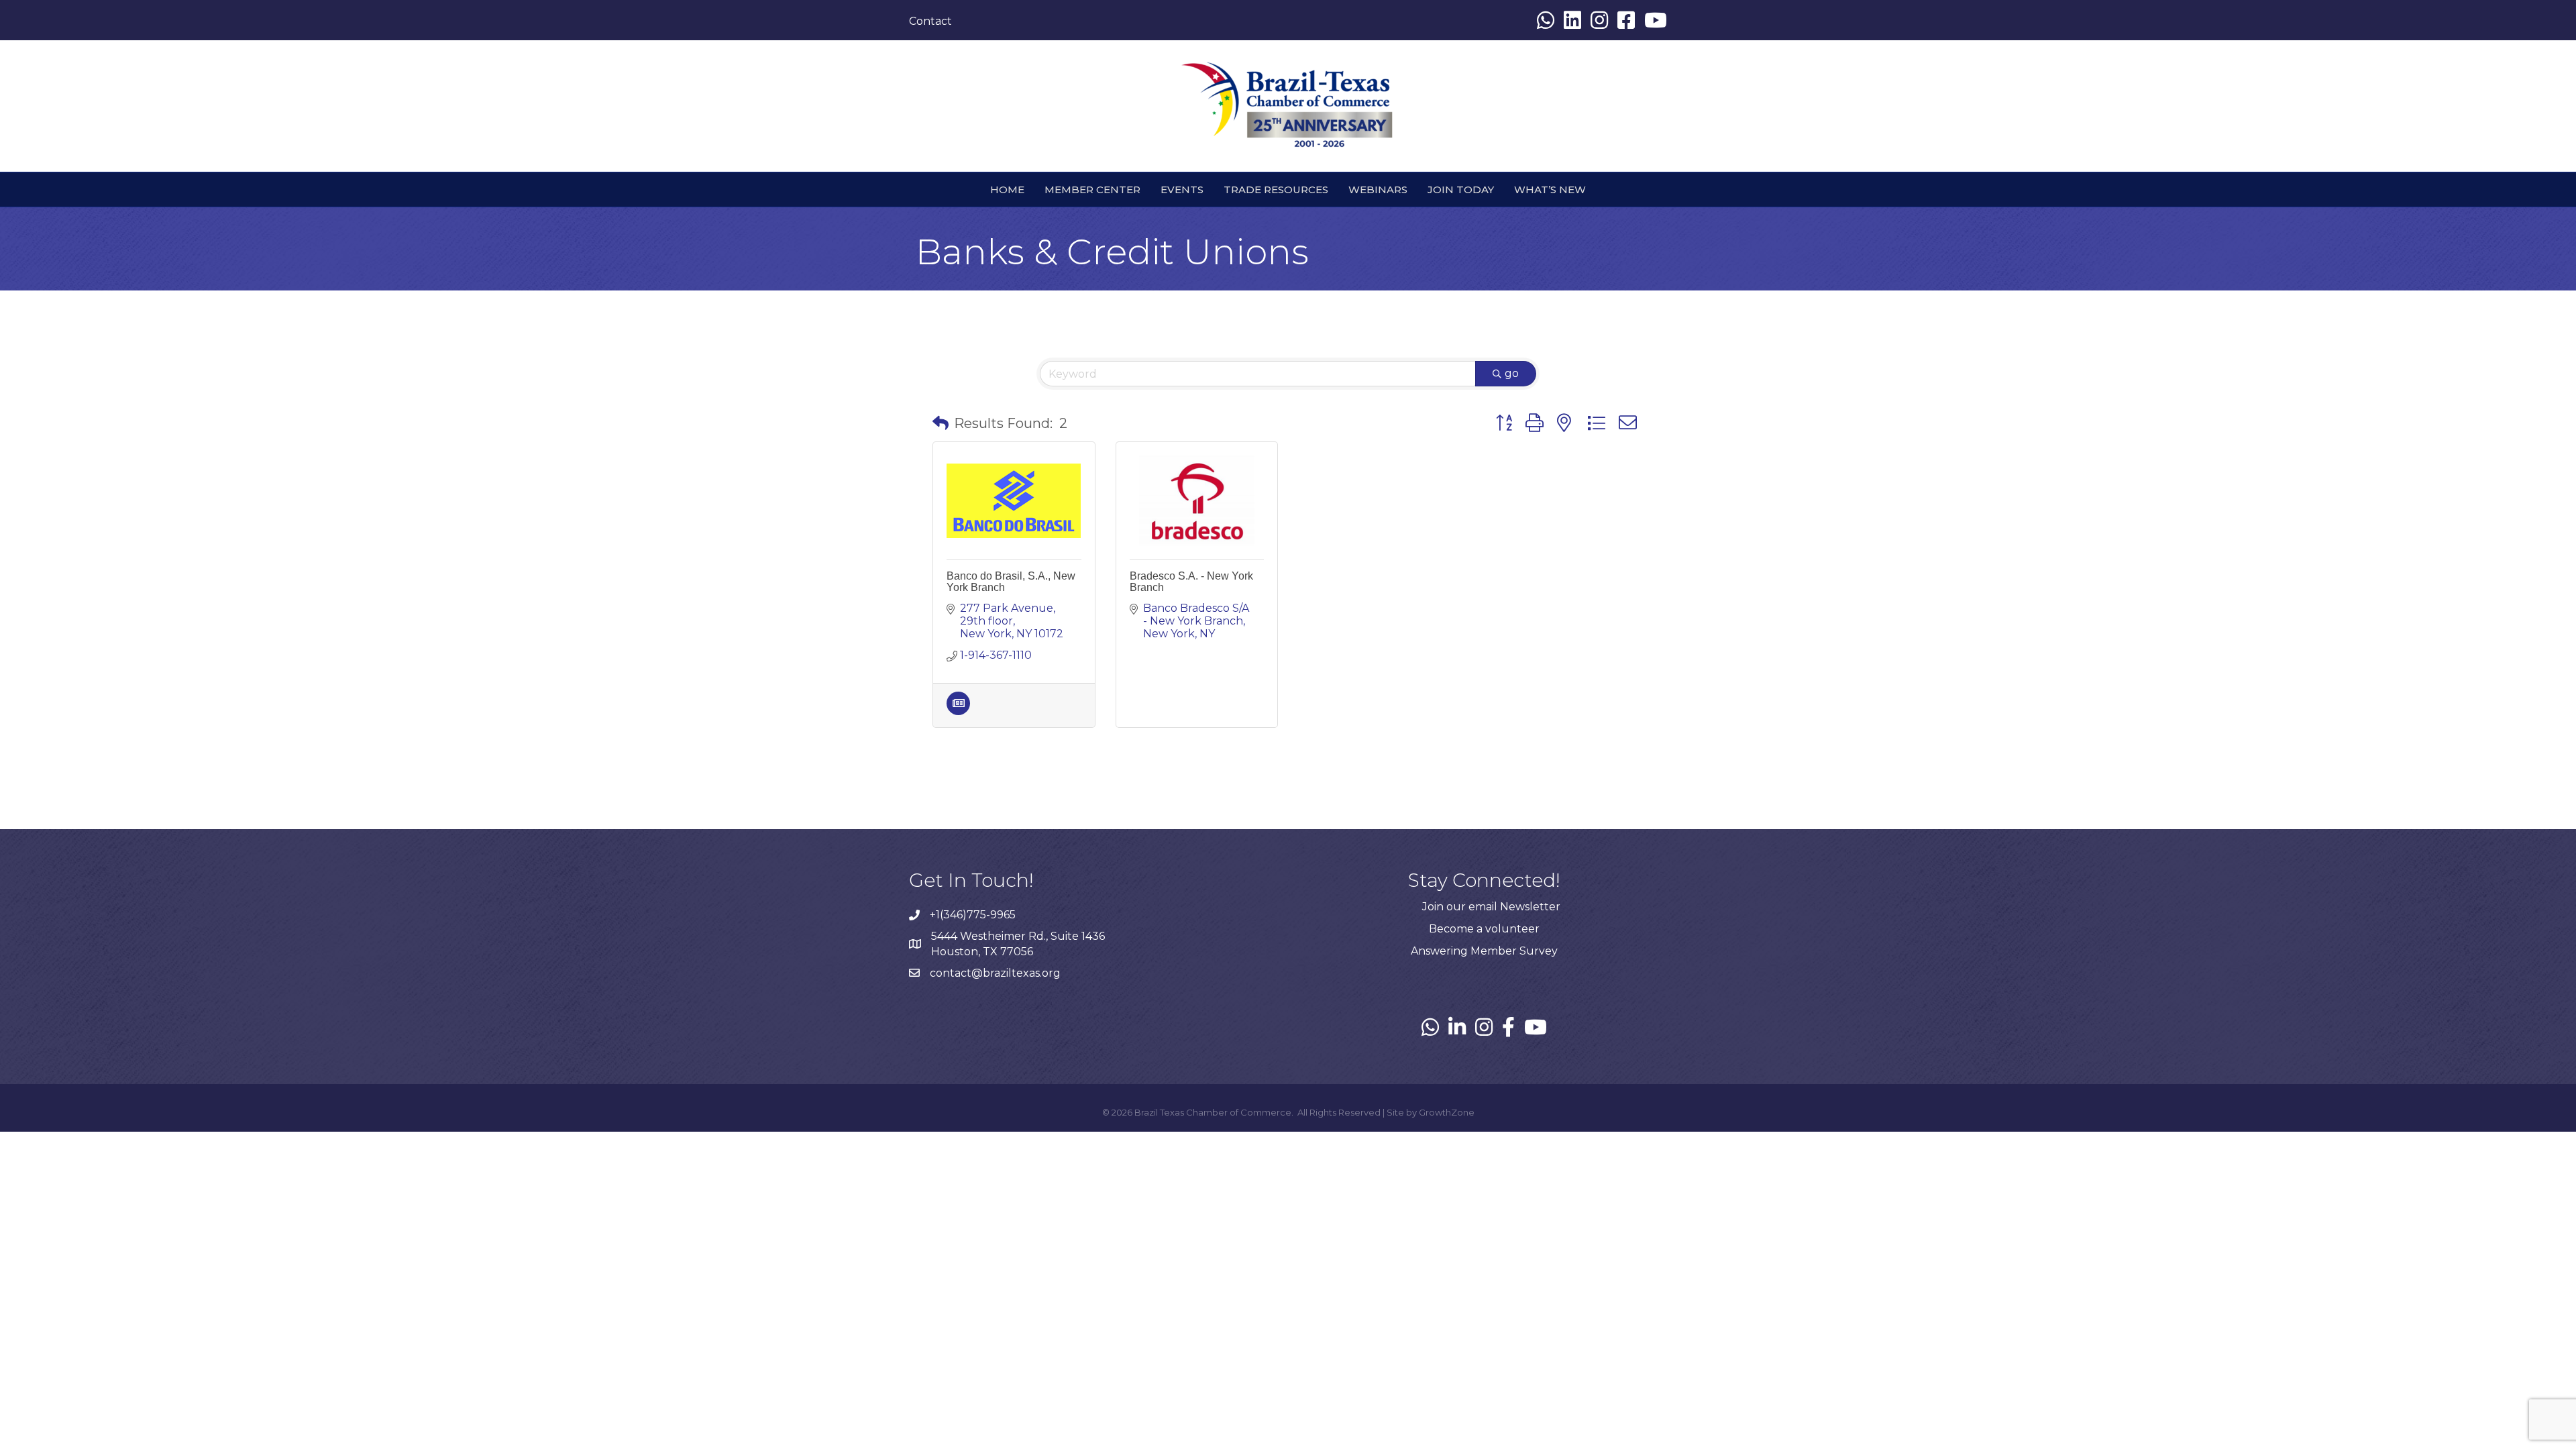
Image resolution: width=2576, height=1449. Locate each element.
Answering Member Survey (1484, 951)
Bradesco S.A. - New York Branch (1191, 582)
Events (1182, 190)
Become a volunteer (1484, 929)
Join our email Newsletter (1491, 907)
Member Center (1092, 190)
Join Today (1461, 190)
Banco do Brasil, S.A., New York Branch (1011, 582)
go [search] (1512, 373)
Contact (930, 21)
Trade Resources (1276, 190)
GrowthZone (1447, 1112)
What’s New (1550, 190)
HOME (1007, 190)
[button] (941, 423)
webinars (1378, 190)
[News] (958, 711)
